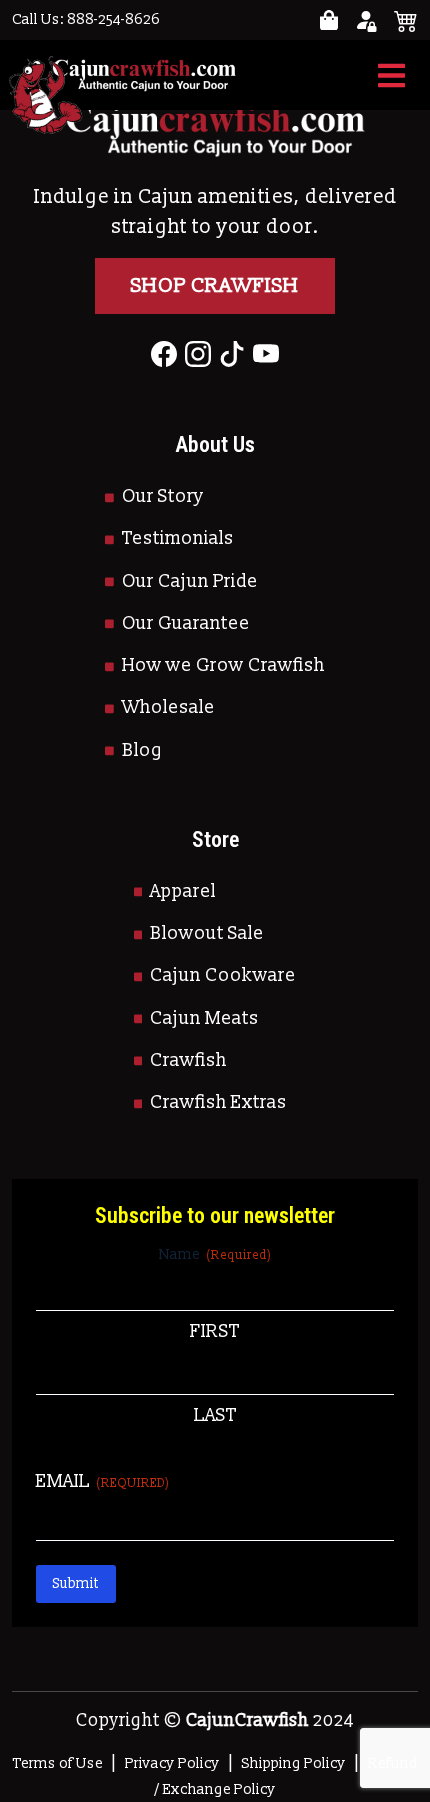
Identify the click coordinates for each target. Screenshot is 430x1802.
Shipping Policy (294, 1763)
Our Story (163, 496)
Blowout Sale (207, 933)
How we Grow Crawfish (223, 665)
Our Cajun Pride (190, 581)
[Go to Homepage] (124, 75)
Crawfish (188, 1060)
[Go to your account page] (329, 20)
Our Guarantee (186, 623)
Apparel (183, 891)
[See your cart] (406, 20)
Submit (76, 1583)
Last (215, 1415)
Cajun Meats (204, 1018)
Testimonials (178, 538)
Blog (142, 750)
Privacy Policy (172, 1763)
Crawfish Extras (218, 1102)
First (215, 1331)
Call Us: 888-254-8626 (86, 19)
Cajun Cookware (223, 975)
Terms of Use (58, 1763)
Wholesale (168, 707)
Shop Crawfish (215, 286)
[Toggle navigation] (391, 75)
